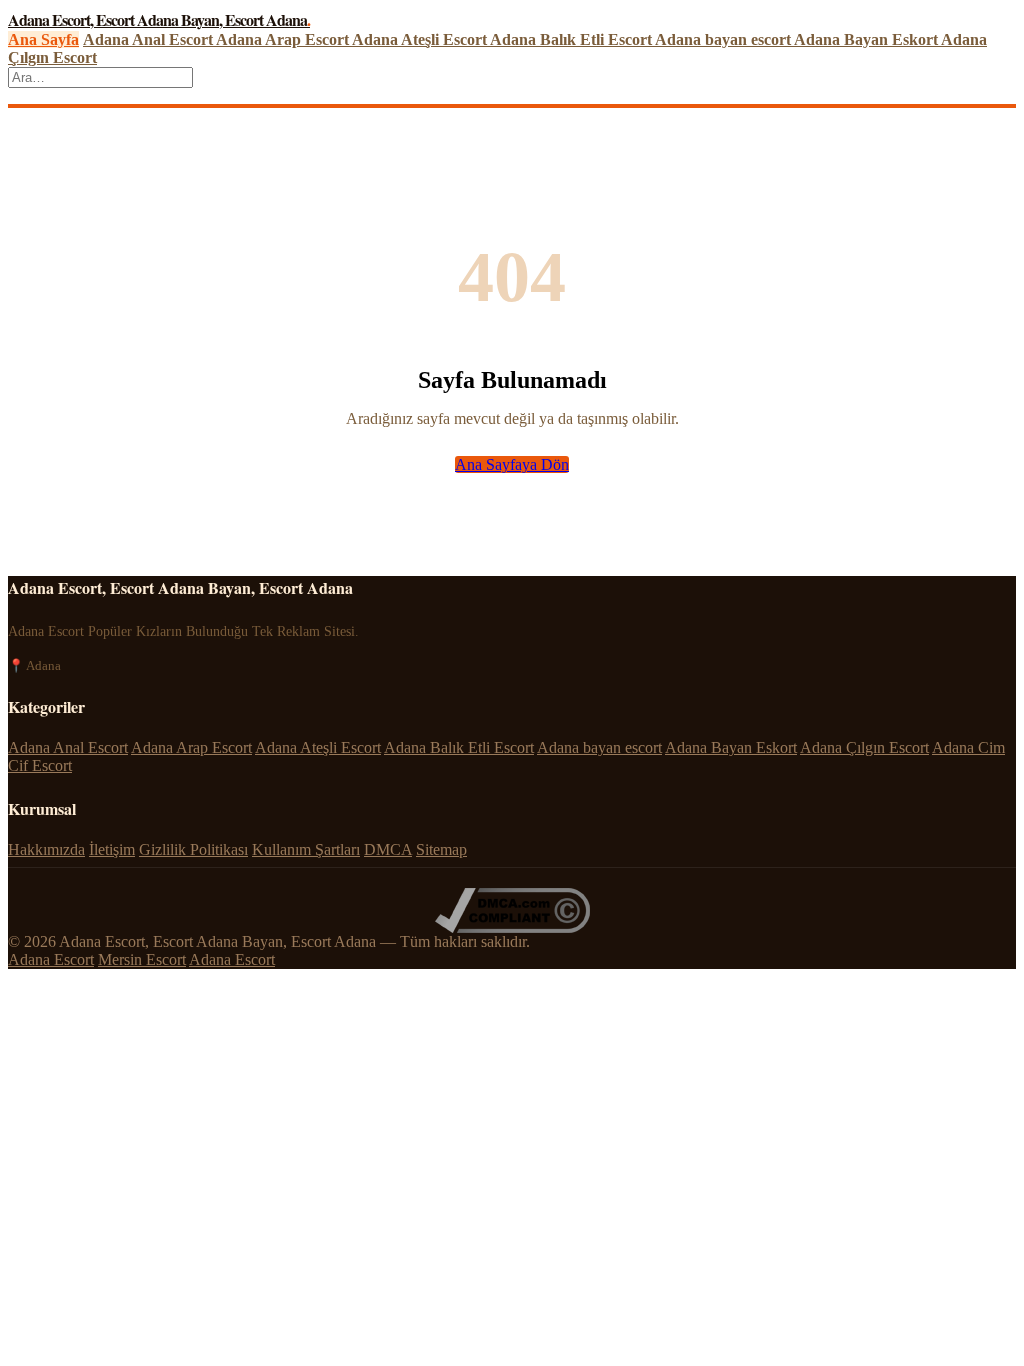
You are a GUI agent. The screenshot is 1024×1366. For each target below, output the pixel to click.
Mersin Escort (142, 959)
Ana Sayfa (43, 39)
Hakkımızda (46, 849)
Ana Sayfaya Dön (512, 464)
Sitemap (441, 849)
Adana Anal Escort (149, 39)
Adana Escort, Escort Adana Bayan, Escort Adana (159, 19)
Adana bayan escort (724, 39)
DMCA (388, 849)
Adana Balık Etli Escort (572, 39)
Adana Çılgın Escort (864, 747)
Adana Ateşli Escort (421, 39)
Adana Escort (51, 959)
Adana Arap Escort (284, 39)
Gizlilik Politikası (193, 849)
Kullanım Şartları (306, 849)
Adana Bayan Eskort (867, 39)
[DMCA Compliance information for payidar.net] (512, 927)
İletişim (112, 849)
